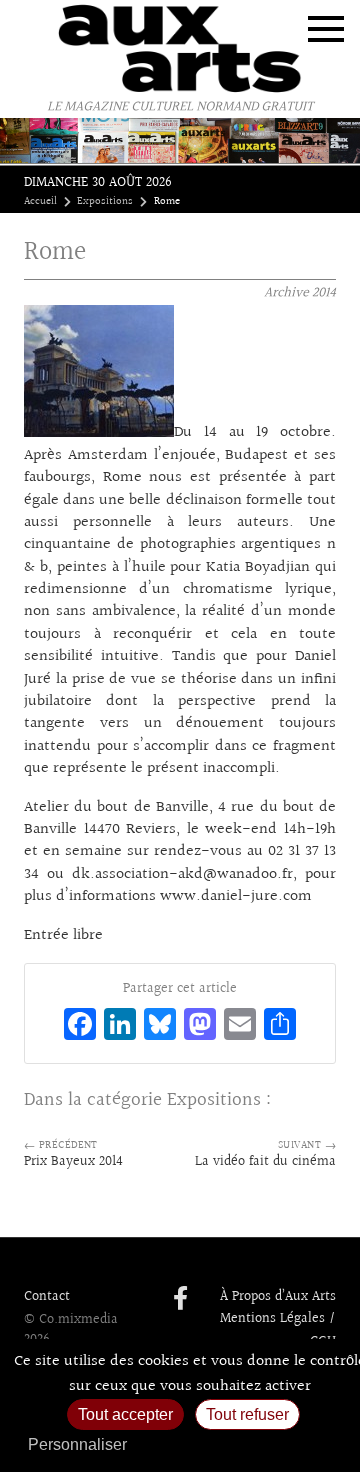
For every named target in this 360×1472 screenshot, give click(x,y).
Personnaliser (77, 1444)
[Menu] (326, 29)
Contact (47, 1297)
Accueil (40, 202)
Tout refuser (247, 1414)
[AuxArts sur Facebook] (180, 1300)
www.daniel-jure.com (236, 896)
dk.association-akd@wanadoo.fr (182, 874)
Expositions (105, 202)
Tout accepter (125, 1414)
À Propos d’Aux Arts (278, 1297)
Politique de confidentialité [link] (245, 1444)
